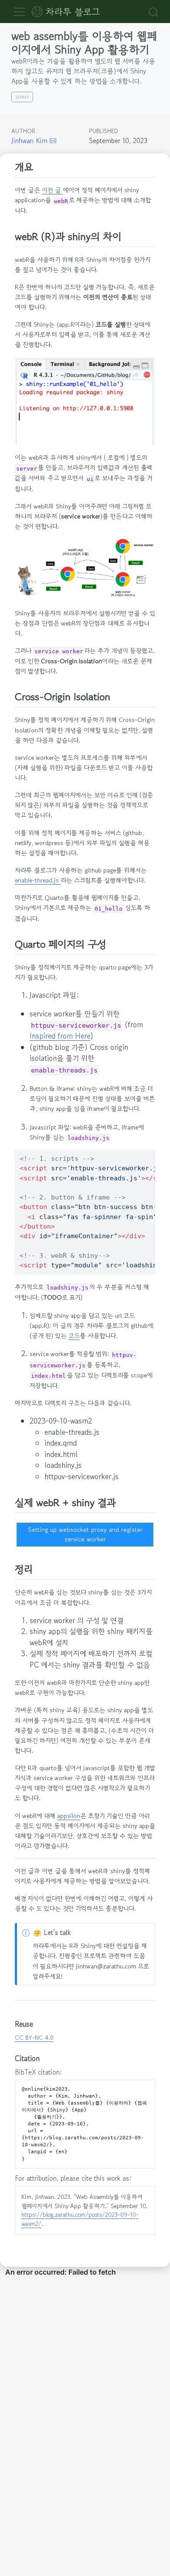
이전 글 (52, 190)
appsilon (69, 1816)
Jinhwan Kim (29, 140)
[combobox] (152, 12)
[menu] (20, 12)
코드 (74, 1335)
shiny (22, 97)
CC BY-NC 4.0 (34, 2038)
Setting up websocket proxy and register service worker (85, 1534)
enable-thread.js (38, 880)
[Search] (153, 12)
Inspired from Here (60, 1036)
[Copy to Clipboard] (150, 1153)
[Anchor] (40, 167)
